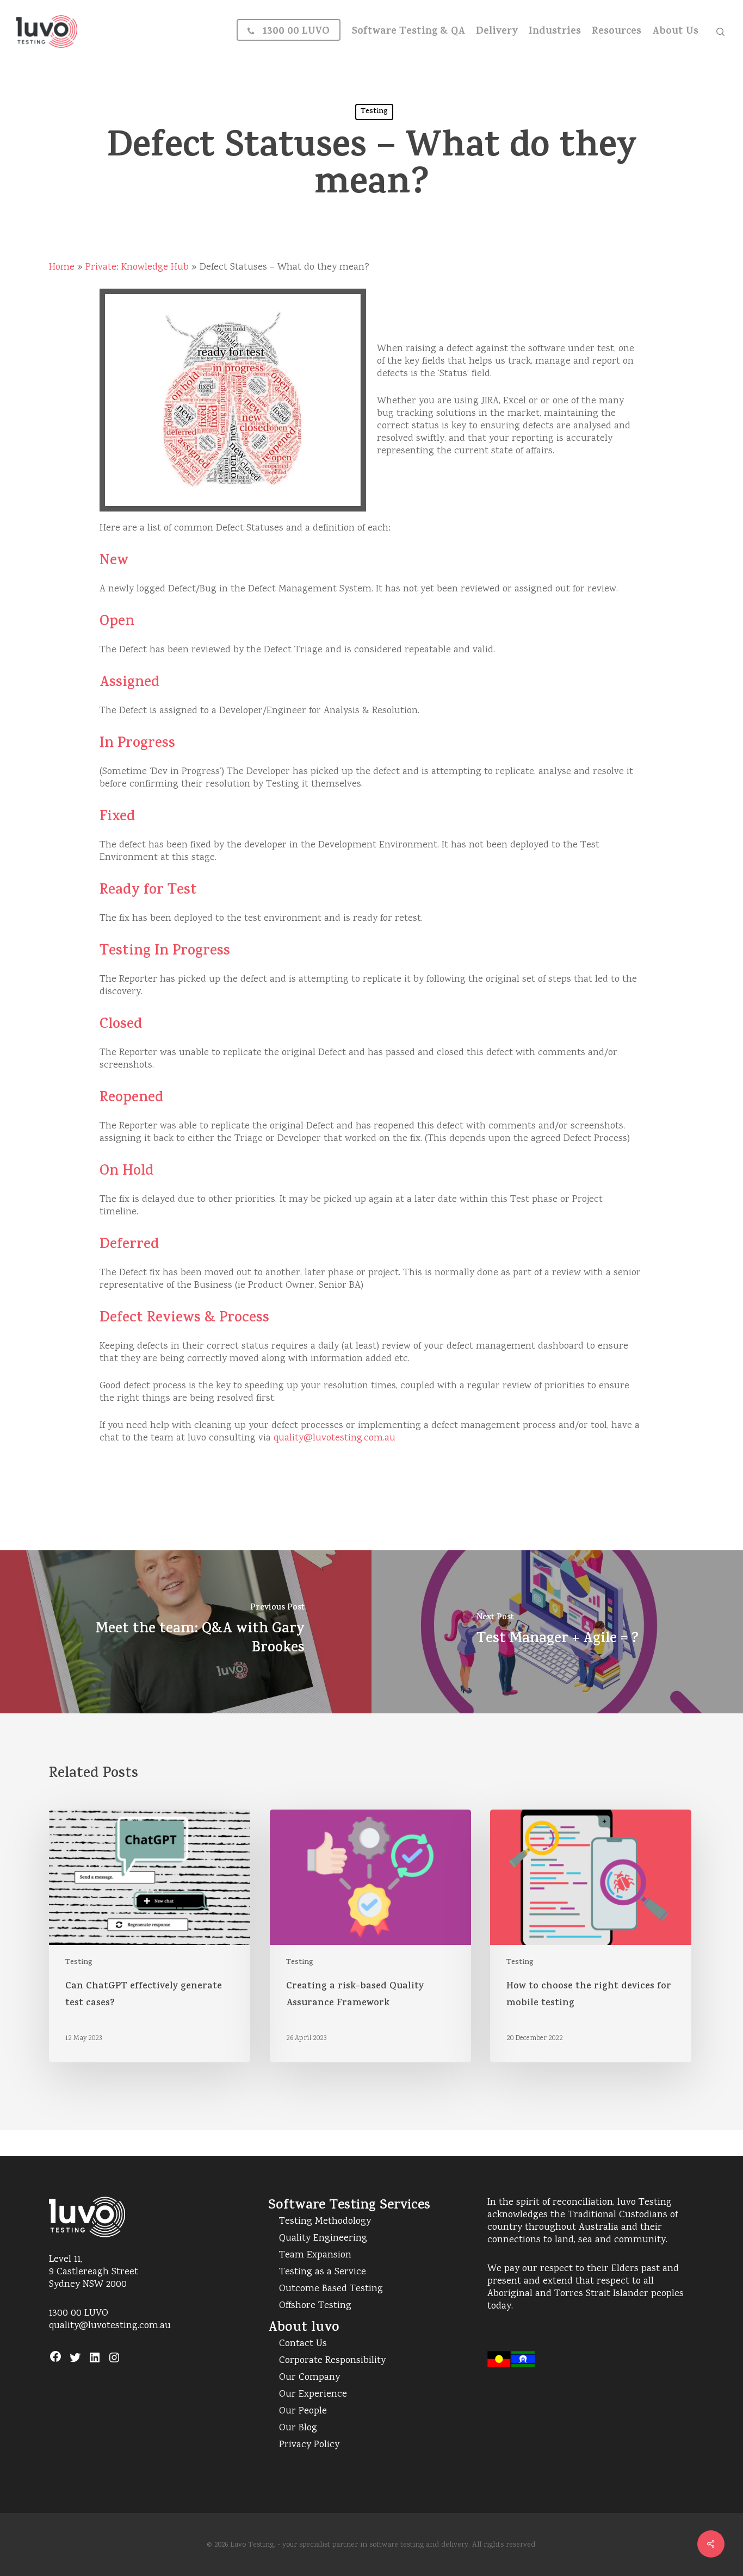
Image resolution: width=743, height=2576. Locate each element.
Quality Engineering (323, 2239)
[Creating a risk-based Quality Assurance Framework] (370, 1936)
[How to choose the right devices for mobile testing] (591, 1936)
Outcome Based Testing (331, 2289)
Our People (303, 2412)
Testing (374, 112)
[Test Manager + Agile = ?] (557, 1632)
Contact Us (303, 2344)
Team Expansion (315, 2256)
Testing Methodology (325, 2222)
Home (62, 267)
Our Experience (313, 2395)
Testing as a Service (323, 2272)
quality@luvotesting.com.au (335, 1438)
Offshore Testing (315, 2306)
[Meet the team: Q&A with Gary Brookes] (186, 1632)
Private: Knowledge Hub (137, 267)
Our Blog (298, 2428)
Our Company (309, 2378)
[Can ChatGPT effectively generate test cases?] (150, 1936)
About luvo (304, 2328)
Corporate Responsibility (332, 2361)
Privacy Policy (309, 2445)
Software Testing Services (349, 2206)
